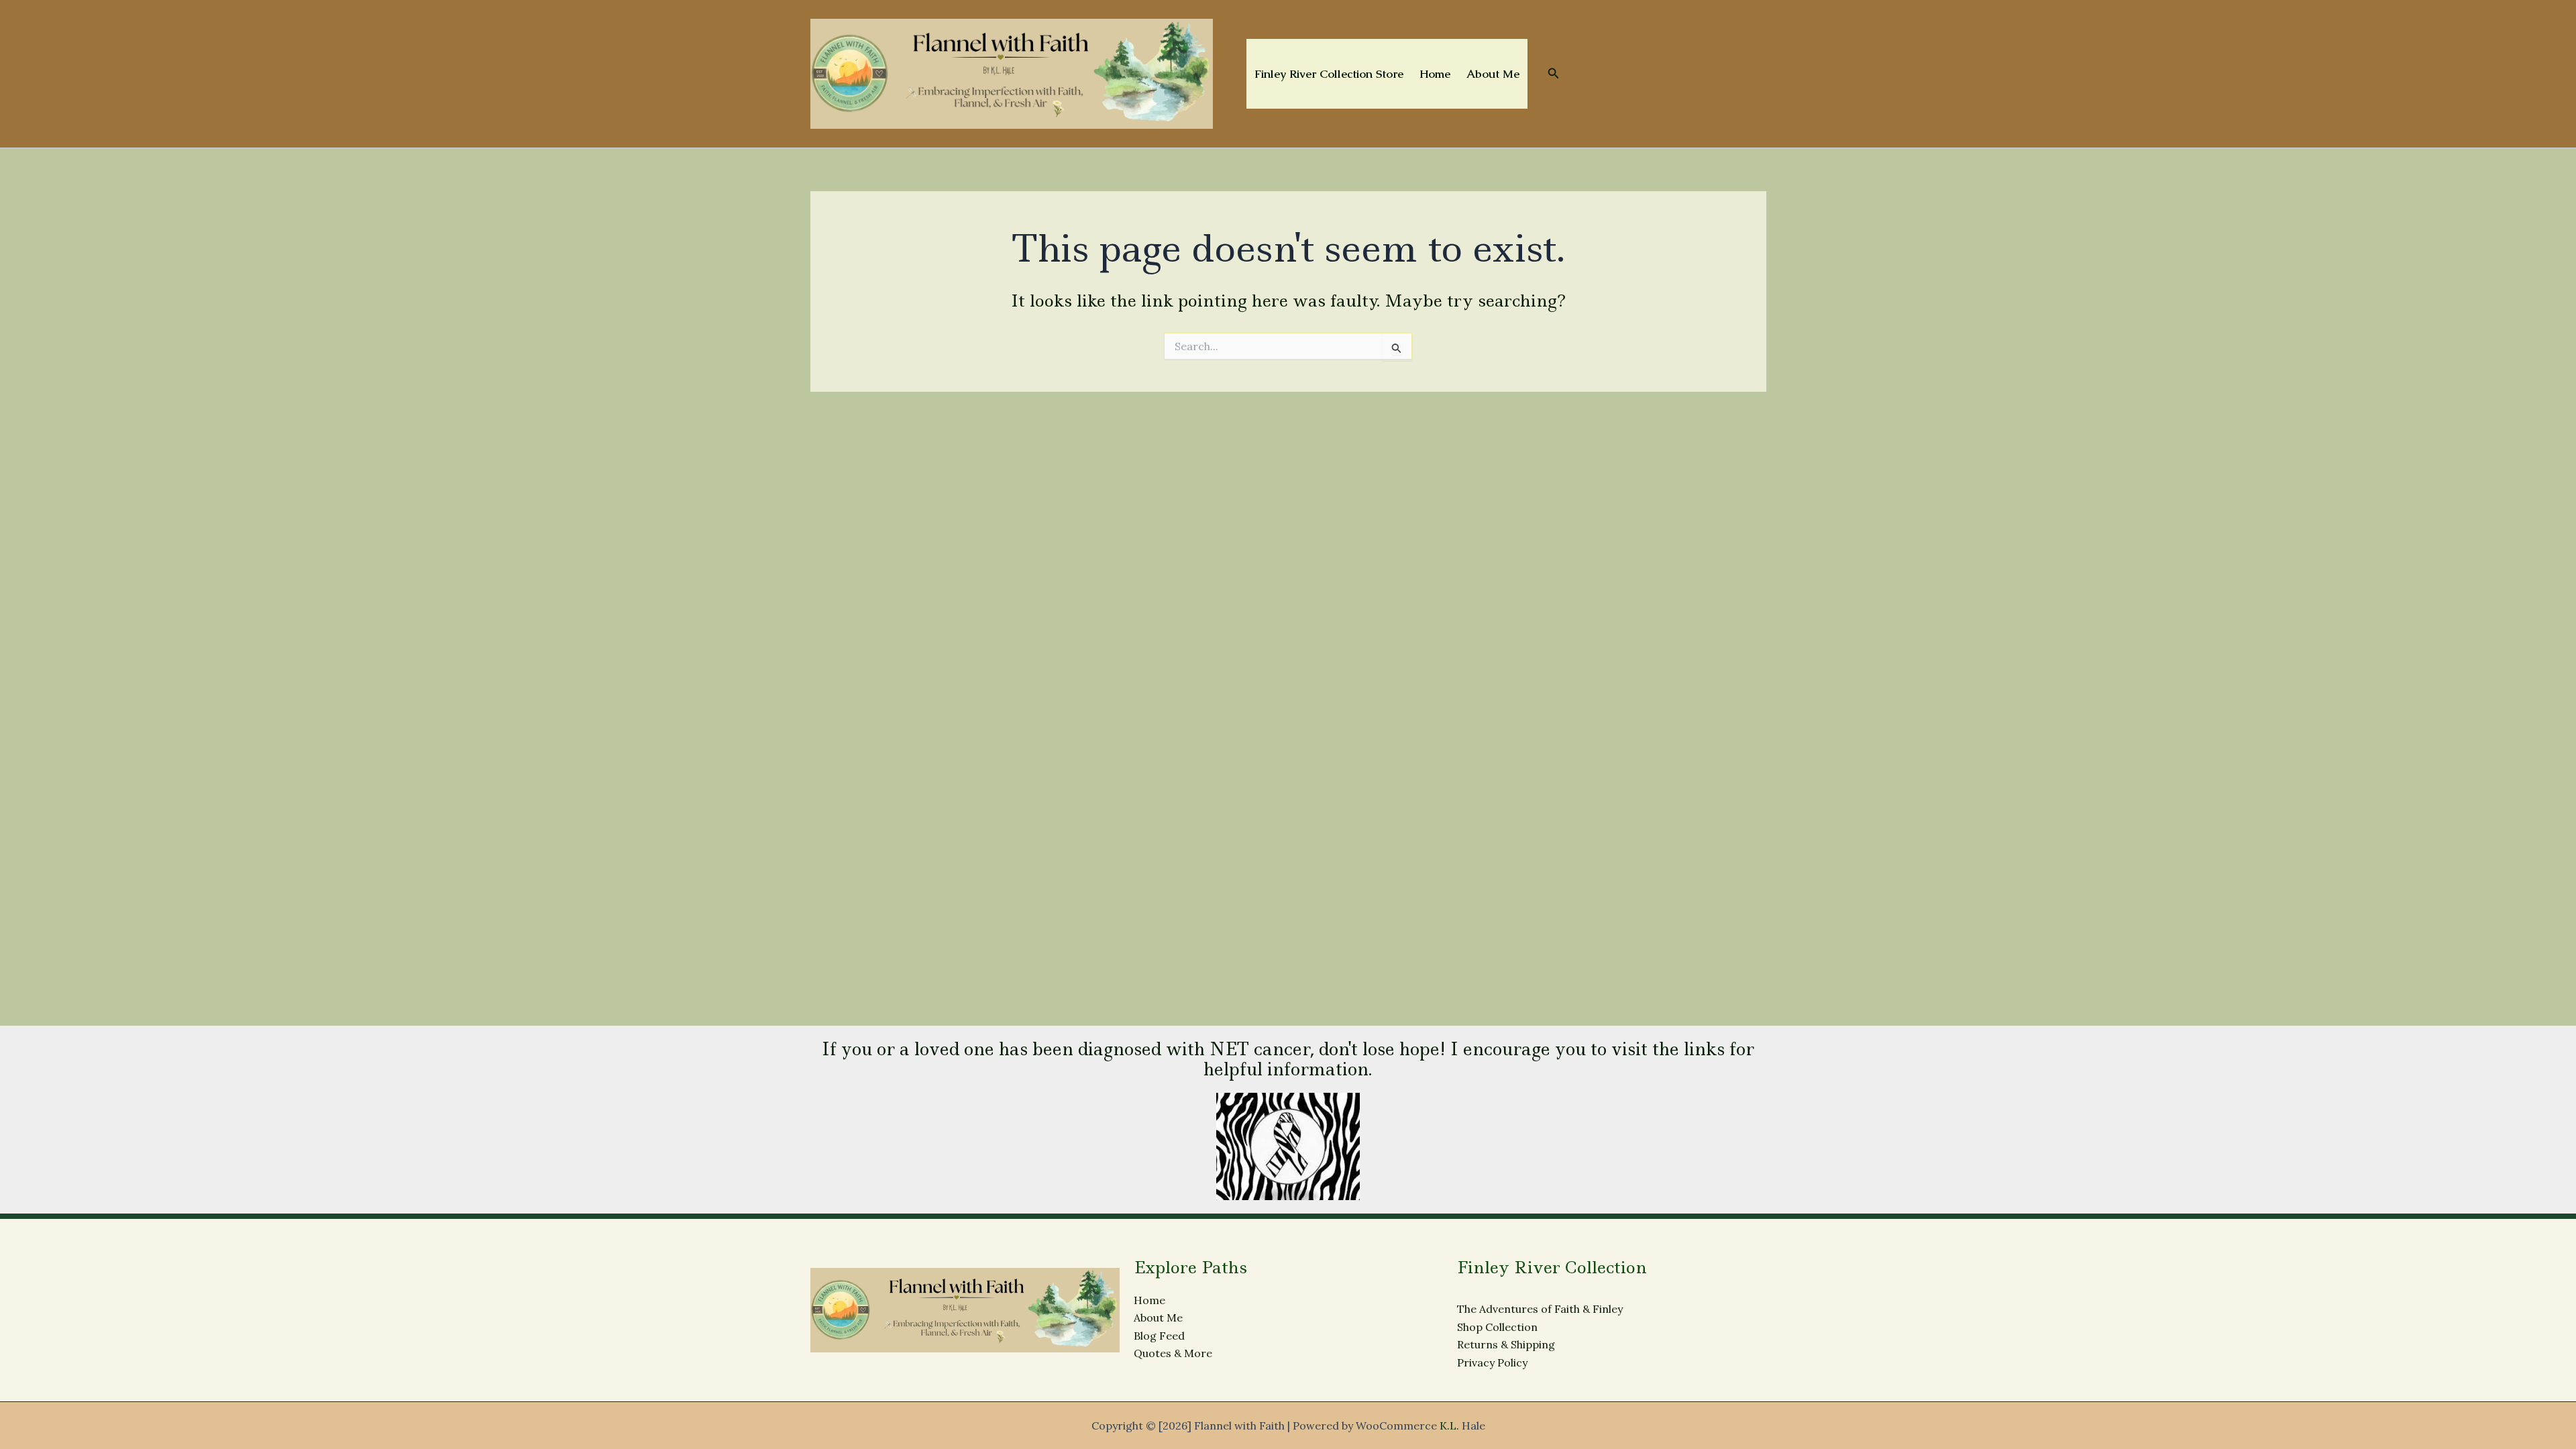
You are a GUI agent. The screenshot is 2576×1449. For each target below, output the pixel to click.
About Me (1493, 74)
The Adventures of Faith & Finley (1540, 1309)
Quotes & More (1173, 1353)
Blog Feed (1159, 1336)
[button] (1554, 74)
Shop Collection (1497, 1327)
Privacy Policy (1492, 1362)
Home (1435, 74)
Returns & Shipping (1506, 1344)
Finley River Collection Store (1329, 74)
